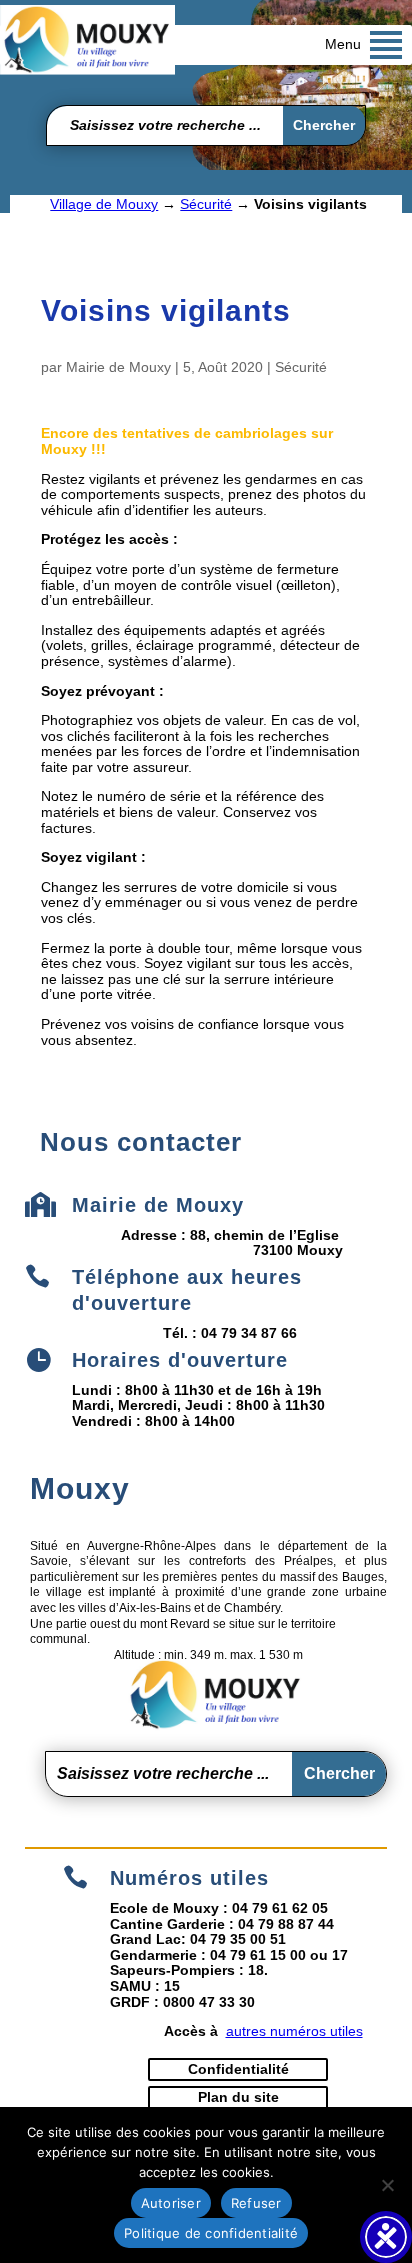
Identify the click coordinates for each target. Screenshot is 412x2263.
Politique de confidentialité (211, 2233)
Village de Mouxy (104, 204)
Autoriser (171, 2203)
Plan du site (238, 2097)
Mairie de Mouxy (118, 367)
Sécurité (206, 204)
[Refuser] (387, 2185)
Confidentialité (238, 2069)
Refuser (256, 2203)
